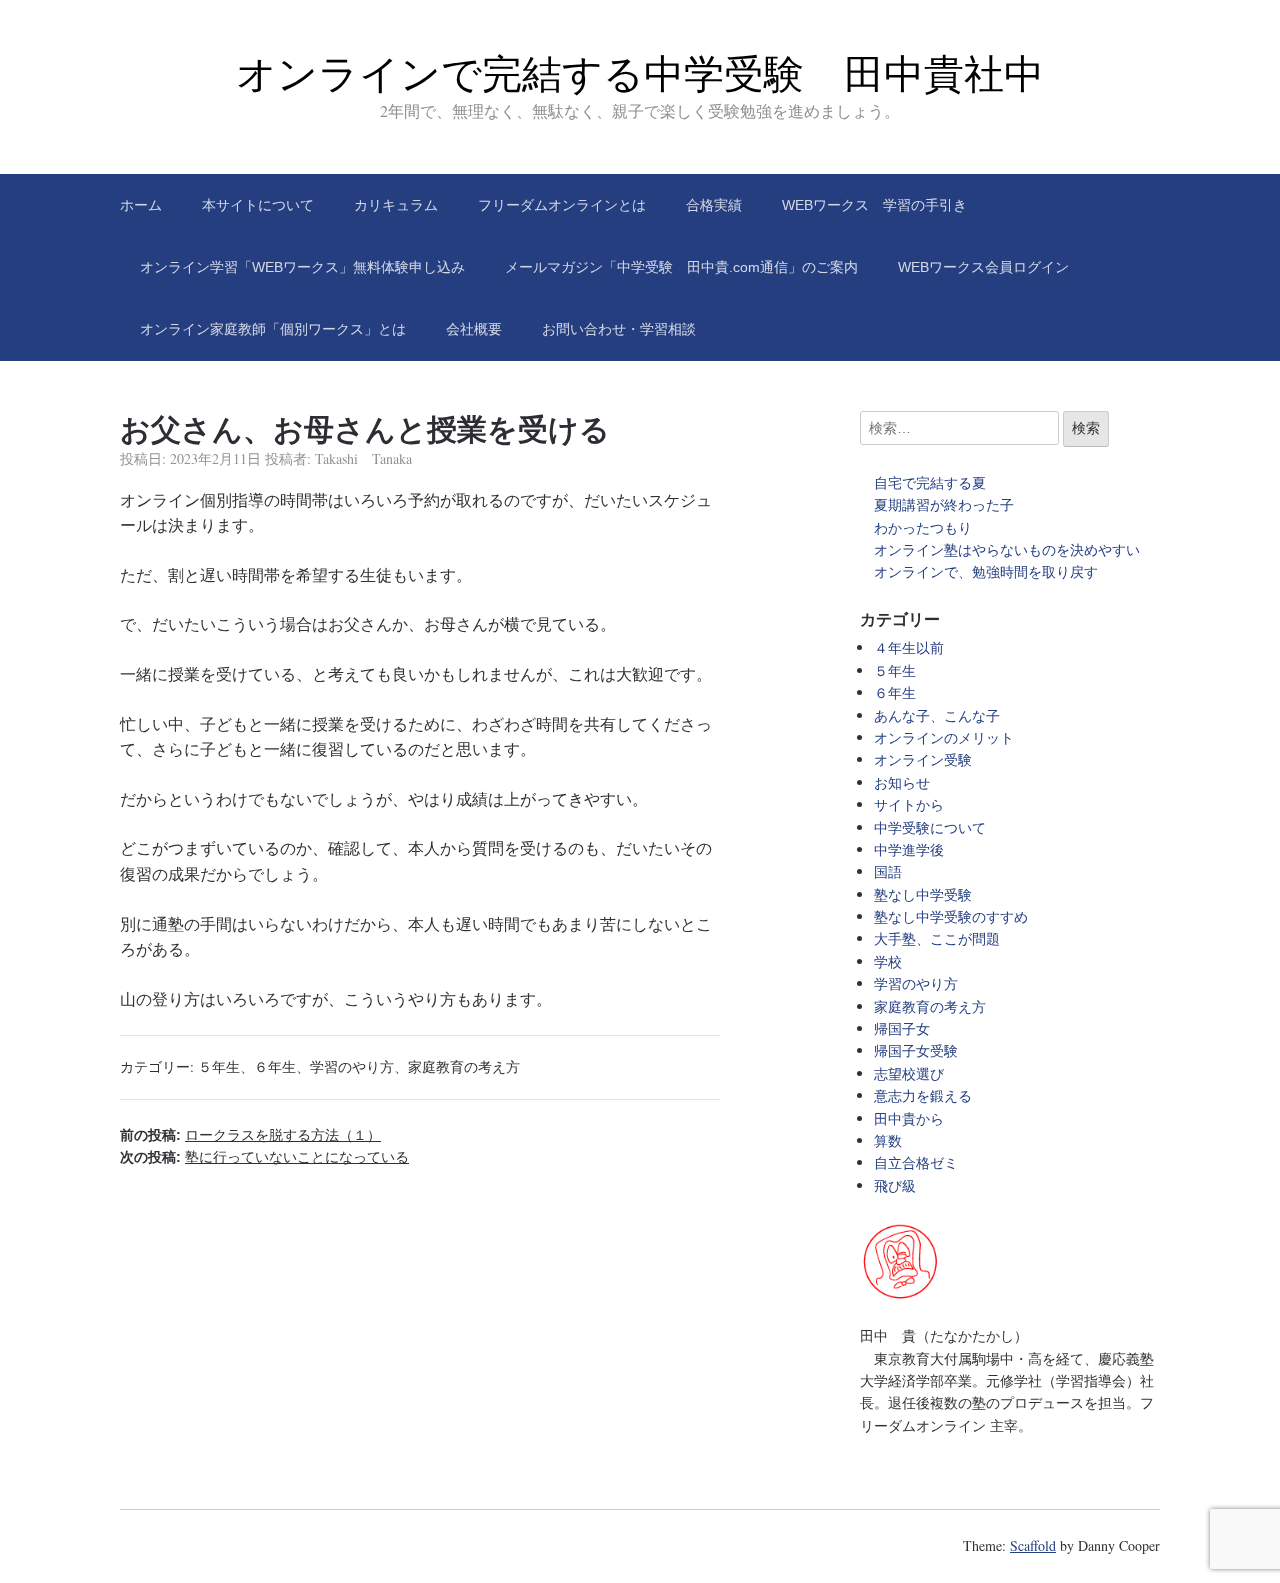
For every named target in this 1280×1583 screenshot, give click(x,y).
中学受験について (930, 827)
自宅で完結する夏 (930, 482)
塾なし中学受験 (923, 894)
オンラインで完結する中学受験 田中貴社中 (640, 74)
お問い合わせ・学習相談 (619, 329)
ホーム (141, 205)
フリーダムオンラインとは (562, 205)
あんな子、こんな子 (937, 715)
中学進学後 (909, 849)
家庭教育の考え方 (464, 1066)
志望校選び (909, 1073)
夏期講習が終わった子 (944, 504)
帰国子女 (902, 1028)
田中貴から (909, 1118)
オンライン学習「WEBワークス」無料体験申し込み (302, 267)
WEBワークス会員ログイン (983, 267)
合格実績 (714, 205)
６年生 (275, 1066)
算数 (888, 1140)
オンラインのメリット (944, 737)
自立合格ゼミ (916, 1162)
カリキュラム (396, 205)
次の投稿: (264, 1157)
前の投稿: (250, 1135)
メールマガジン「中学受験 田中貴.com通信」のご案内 (681, 267)
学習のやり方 (352, 1066)
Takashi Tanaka (363, 458)
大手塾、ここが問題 (937, 938)
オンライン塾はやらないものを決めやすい (1014, 549)
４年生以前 (909, 647)
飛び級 (895, 1185)
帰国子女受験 (916, 1050)
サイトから (909, 804)
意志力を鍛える (923, 1095)
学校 (888, 961)
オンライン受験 (923, 759)
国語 (888, 871)
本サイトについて (258, 205)
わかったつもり (923, 527)
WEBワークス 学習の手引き (874, 205)
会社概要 (474, 329)
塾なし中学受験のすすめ (951, 916)
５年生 (219, 1066)
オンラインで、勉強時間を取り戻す (986, 571)
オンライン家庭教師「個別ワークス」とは (273, 329)
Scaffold (1033, 1545)
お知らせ (902, 782)
